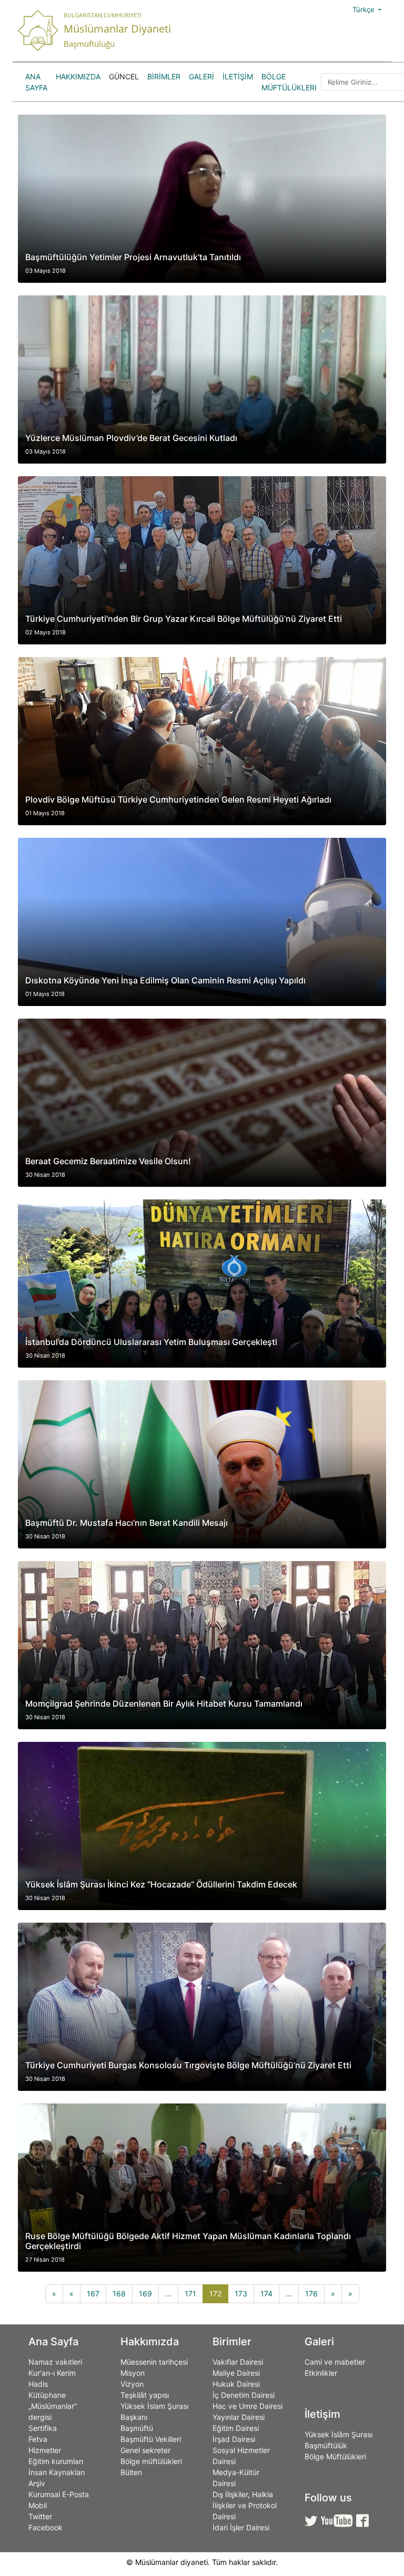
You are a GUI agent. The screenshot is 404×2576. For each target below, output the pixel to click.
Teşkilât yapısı (145, 2395)
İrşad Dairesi (234, 2439)
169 (145, 2293)
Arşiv (37, 2483)
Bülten (131, 2472)
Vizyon (132, 2384)
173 (241, 2293)
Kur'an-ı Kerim (52, 2373)
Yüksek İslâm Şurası (339, 2434)
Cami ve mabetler (335, 2362)
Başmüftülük (326, 2445)
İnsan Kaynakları (57, 2472)
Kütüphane (47, 2395)
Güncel (124, 76)
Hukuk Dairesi (236, 2384)
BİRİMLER (164, 76)
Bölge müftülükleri (151, 2461)
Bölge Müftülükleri (289, 82)
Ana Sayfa (36, 82)
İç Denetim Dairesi (244, 2395)
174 (266, 2293)
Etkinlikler (321, 2373)
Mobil (38, 2505)
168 (119, 2293)
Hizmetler (45, 2450)
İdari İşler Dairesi (241, 2527)
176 (311, 2293)
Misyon (133, 2373)
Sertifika (43, 2428)
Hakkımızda (78, 76)
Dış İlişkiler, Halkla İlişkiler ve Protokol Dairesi (245, 2505)
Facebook (46, 2527)
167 (93, 2293)
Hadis (38, 2384)
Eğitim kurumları (56, 2461)
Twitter (40, 2516)
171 (190, 2293)
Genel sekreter (145, 2450)
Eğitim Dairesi (236, 2428)
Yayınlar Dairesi (239, 2417)
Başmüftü (137, 2428)
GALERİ (201, 76)
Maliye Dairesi (236, 2373)
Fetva (38, 2439)
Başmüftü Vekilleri (151, 2439)
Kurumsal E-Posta (59, 2494)
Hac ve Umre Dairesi (248, 2406)
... (168, 2293)
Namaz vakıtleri (55, 2362)
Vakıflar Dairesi (238, 2362)
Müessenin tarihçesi (154, 2362)
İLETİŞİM (238, 76)
